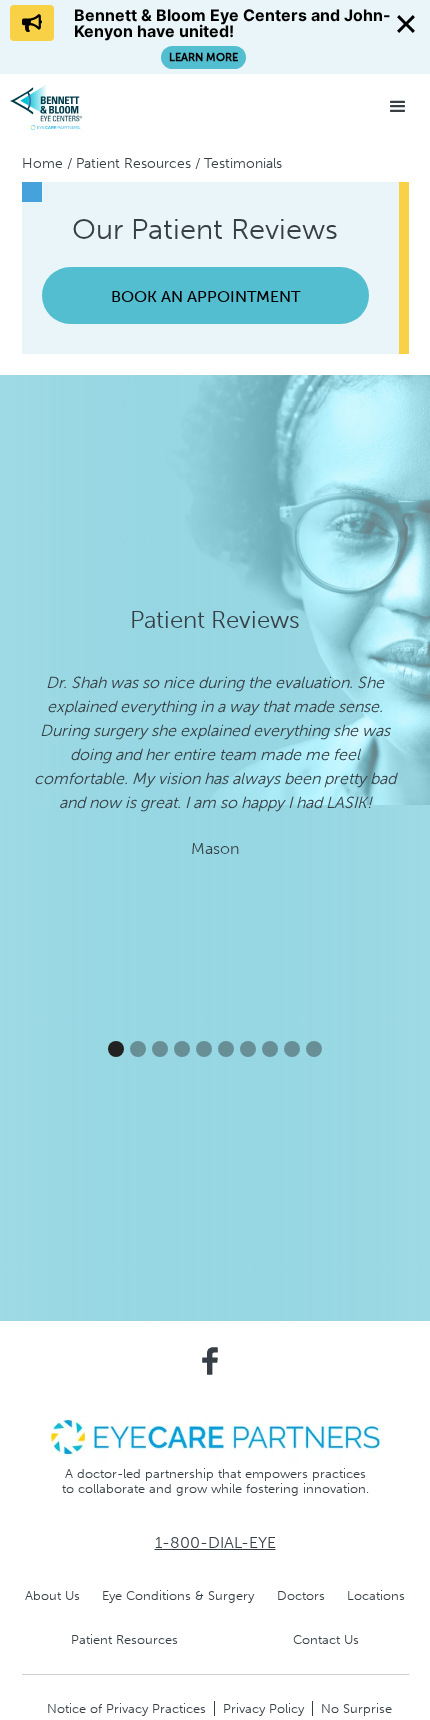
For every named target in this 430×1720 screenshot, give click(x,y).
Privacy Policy (263, 1708)
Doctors (301, 1595)
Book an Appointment (205, 296)
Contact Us (326, 1639)
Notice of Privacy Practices (126, 1708)
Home (42, 163)
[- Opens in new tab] (215, 1435)
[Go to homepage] (85, 107)
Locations (376, 1595)
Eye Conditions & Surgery (178, 1595)
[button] (398, 107)
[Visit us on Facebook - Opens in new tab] (210, 1361)
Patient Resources (133, 163)
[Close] (406, 24)
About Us (52, 1595)
